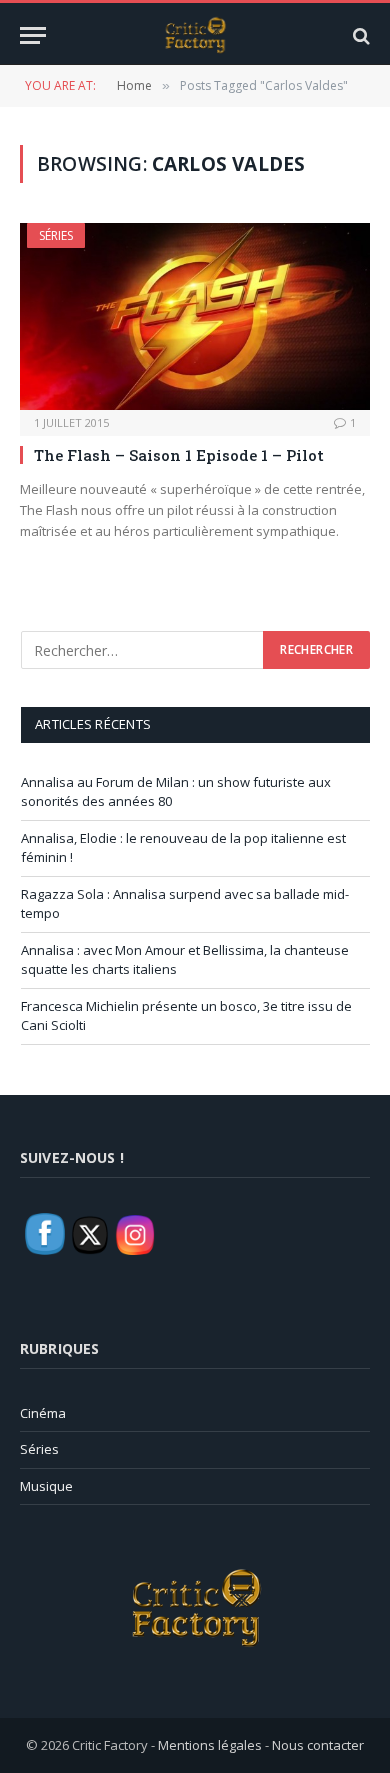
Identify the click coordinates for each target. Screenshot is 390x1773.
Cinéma (43, 1413)
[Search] (359, 35)
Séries (56, 235)
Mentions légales (210, 1745)
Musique (46, 1486)
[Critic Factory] (195, 35)
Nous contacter (318, 1745)
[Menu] (33, 35)
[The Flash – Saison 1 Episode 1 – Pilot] (195, 316)
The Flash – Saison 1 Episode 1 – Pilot (179, 455)
